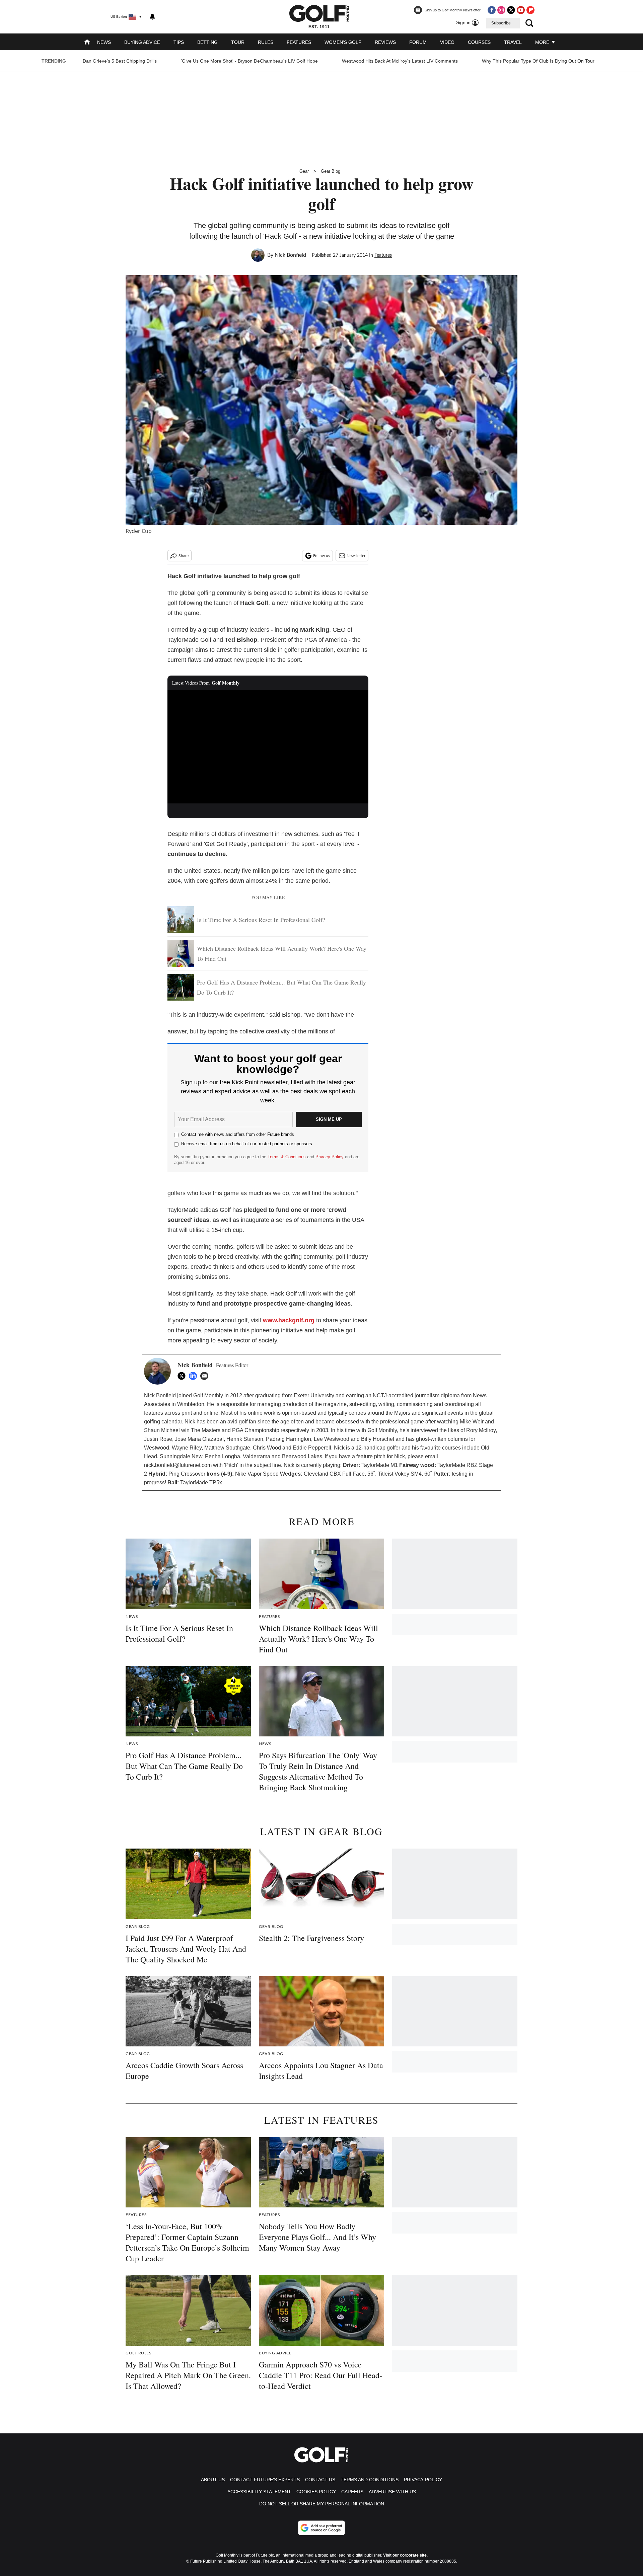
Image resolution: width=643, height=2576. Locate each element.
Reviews (385, 42)
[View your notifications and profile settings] (152, 17)
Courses (479, 42)
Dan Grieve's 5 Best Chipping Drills (120, 61)
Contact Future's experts (265, 2480)
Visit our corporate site (405, 2555)
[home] (87, 43)
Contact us (320, 2480)
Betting (207, 42)
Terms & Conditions (287, 1157)
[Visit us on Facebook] (492, 10)
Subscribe (501, 23)
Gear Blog (331, 171)
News (104, 42)
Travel (513, 42)
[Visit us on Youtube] (521, 10)
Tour (238, 42)
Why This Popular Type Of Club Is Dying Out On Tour (538, 61)
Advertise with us (392, 2492)
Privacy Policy (330, 1157)
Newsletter (356, 556)
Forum (418, 42)
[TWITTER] (183, 1376)
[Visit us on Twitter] (511, 10)
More (543, 42)
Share (184, 556)
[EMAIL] (206, 1376)
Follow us (321, 556)
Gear (304, 171)
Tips (179, 42)
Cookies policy (316, 2492)
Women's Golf (343, 42)
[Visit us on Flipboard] (530, 10)
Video (447, 42)
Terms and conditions (370, 2480)
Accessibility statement (259, 2492)
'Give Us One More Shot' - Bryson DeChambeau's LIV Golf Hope (249, 61)
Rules (266, 42)
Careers (352, 2492)
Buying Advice (142, 42)
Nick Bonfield (290, 255)
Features (299, 42)
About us (213, 2480)
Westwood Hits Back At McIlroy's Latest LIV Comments (400, 61)
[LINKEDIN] (195, 1376)
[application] (268, 747)
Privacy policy (423, 2480)
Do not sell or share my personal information (322, 2504)
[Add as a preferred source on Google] (321, 2528)
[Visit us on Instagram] (501, 10)
